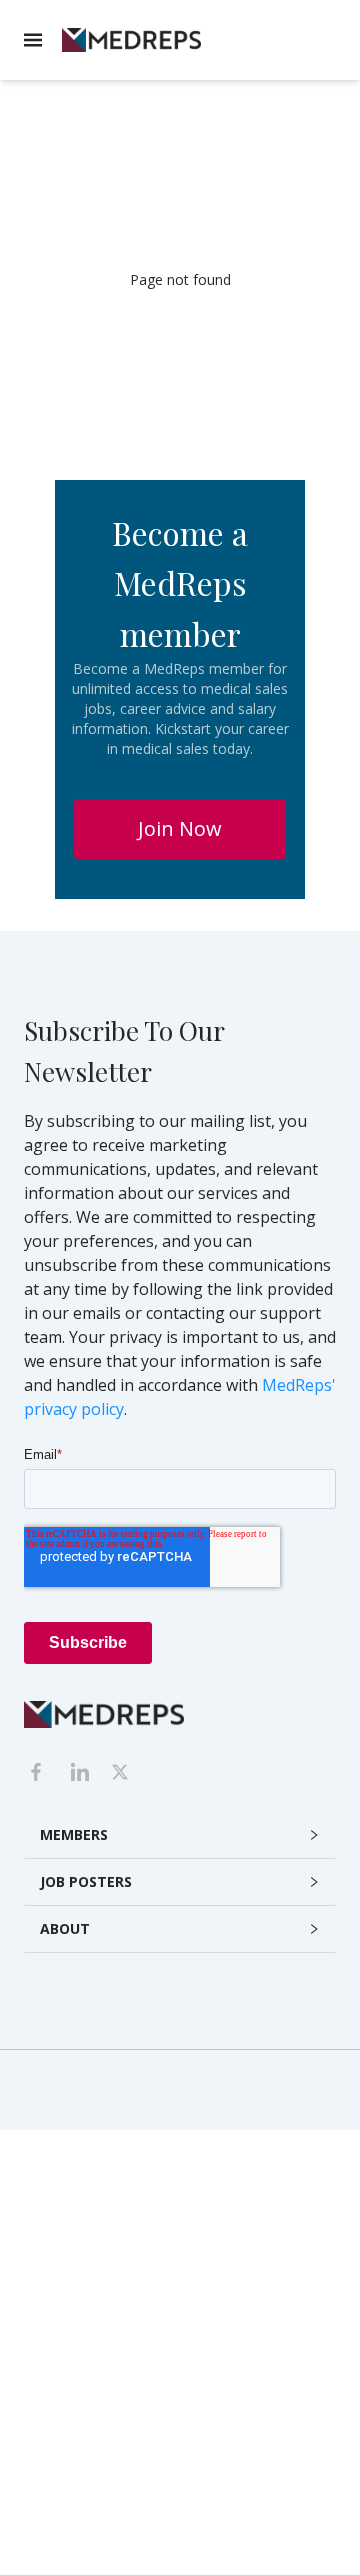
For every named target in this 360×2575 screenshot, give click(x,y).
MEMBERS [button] (74, 1834)
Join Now (180, 828)
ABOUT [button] (65, 1928)
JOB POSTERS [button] (86, 1881)
